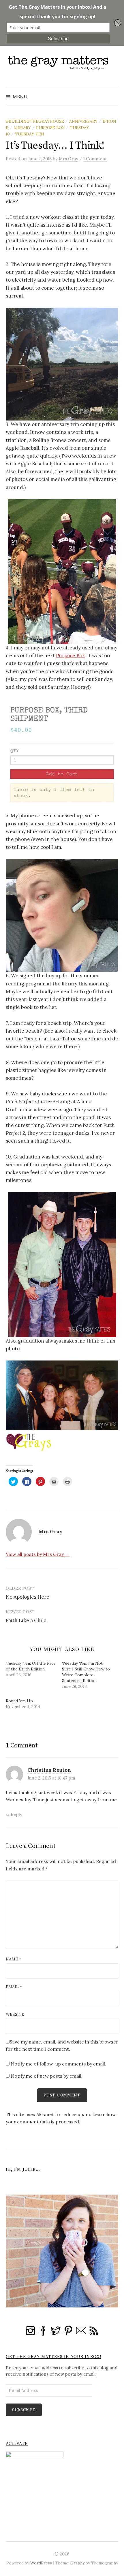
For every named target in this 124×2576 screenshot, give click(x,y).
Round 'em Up (19, 1701)
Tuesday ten (30, 134)
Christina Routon (49, 1770)
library (22, 128)
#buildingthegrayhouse (35, 121)
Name (13, 1959)
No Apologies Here (28, 1597)
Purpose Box (50, 128)
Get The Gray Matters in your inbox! (53, 2357)
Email (14, 1987)
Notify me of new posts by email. (47, 2076)
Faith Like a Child (26, 1620)
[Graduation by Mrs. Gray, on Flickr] (62, 1395)
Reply (16, 1814)
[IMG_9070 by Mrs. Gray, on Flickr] (62, 755)
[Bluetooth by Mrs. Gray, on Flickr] (62, 915)
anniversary (83, 121)
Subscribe (24, 2410)
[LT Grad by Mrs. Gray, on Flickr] (62, 1264)
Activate (17, 2444)
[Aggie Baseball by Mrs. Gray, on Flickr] (62, 571)
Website (15, 2014)
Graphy (77, 2563)
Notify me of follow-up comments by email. (58, 2064)
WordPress (41, 2563)
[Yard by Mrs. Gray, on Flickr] (62, 363)
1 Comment (95, 159)
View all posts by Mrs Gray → (38, 1554)
